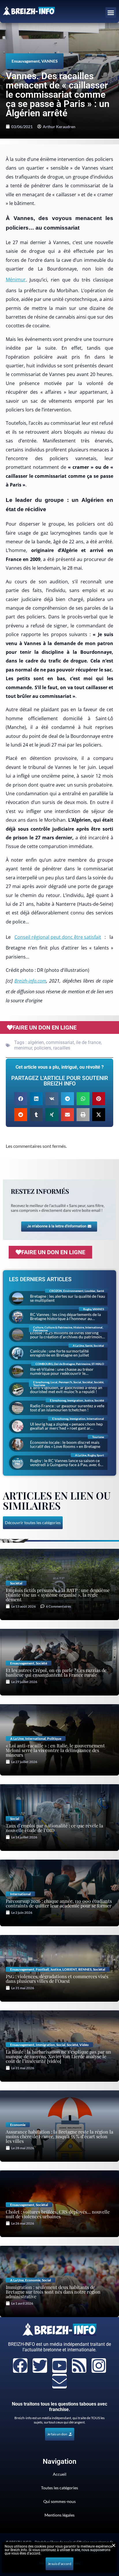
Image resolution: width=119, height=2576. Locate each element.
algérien (36, 1042)
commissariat (60, 1042)
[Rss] (79, 2366)
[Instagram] (99, 2366)
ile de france (88, 1042)
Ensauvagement (26, 61)
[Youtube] (59, 2366)
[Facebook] (20, 2366)
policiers (43, 1048)
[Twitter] (40, 2366)
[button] (111, 13)
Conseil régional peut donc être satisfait (58, 937)
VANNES (50, 61)
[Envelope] (59, 2381)
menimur (23, 1048)
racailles (62, 1048)
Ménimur (16, 279)
